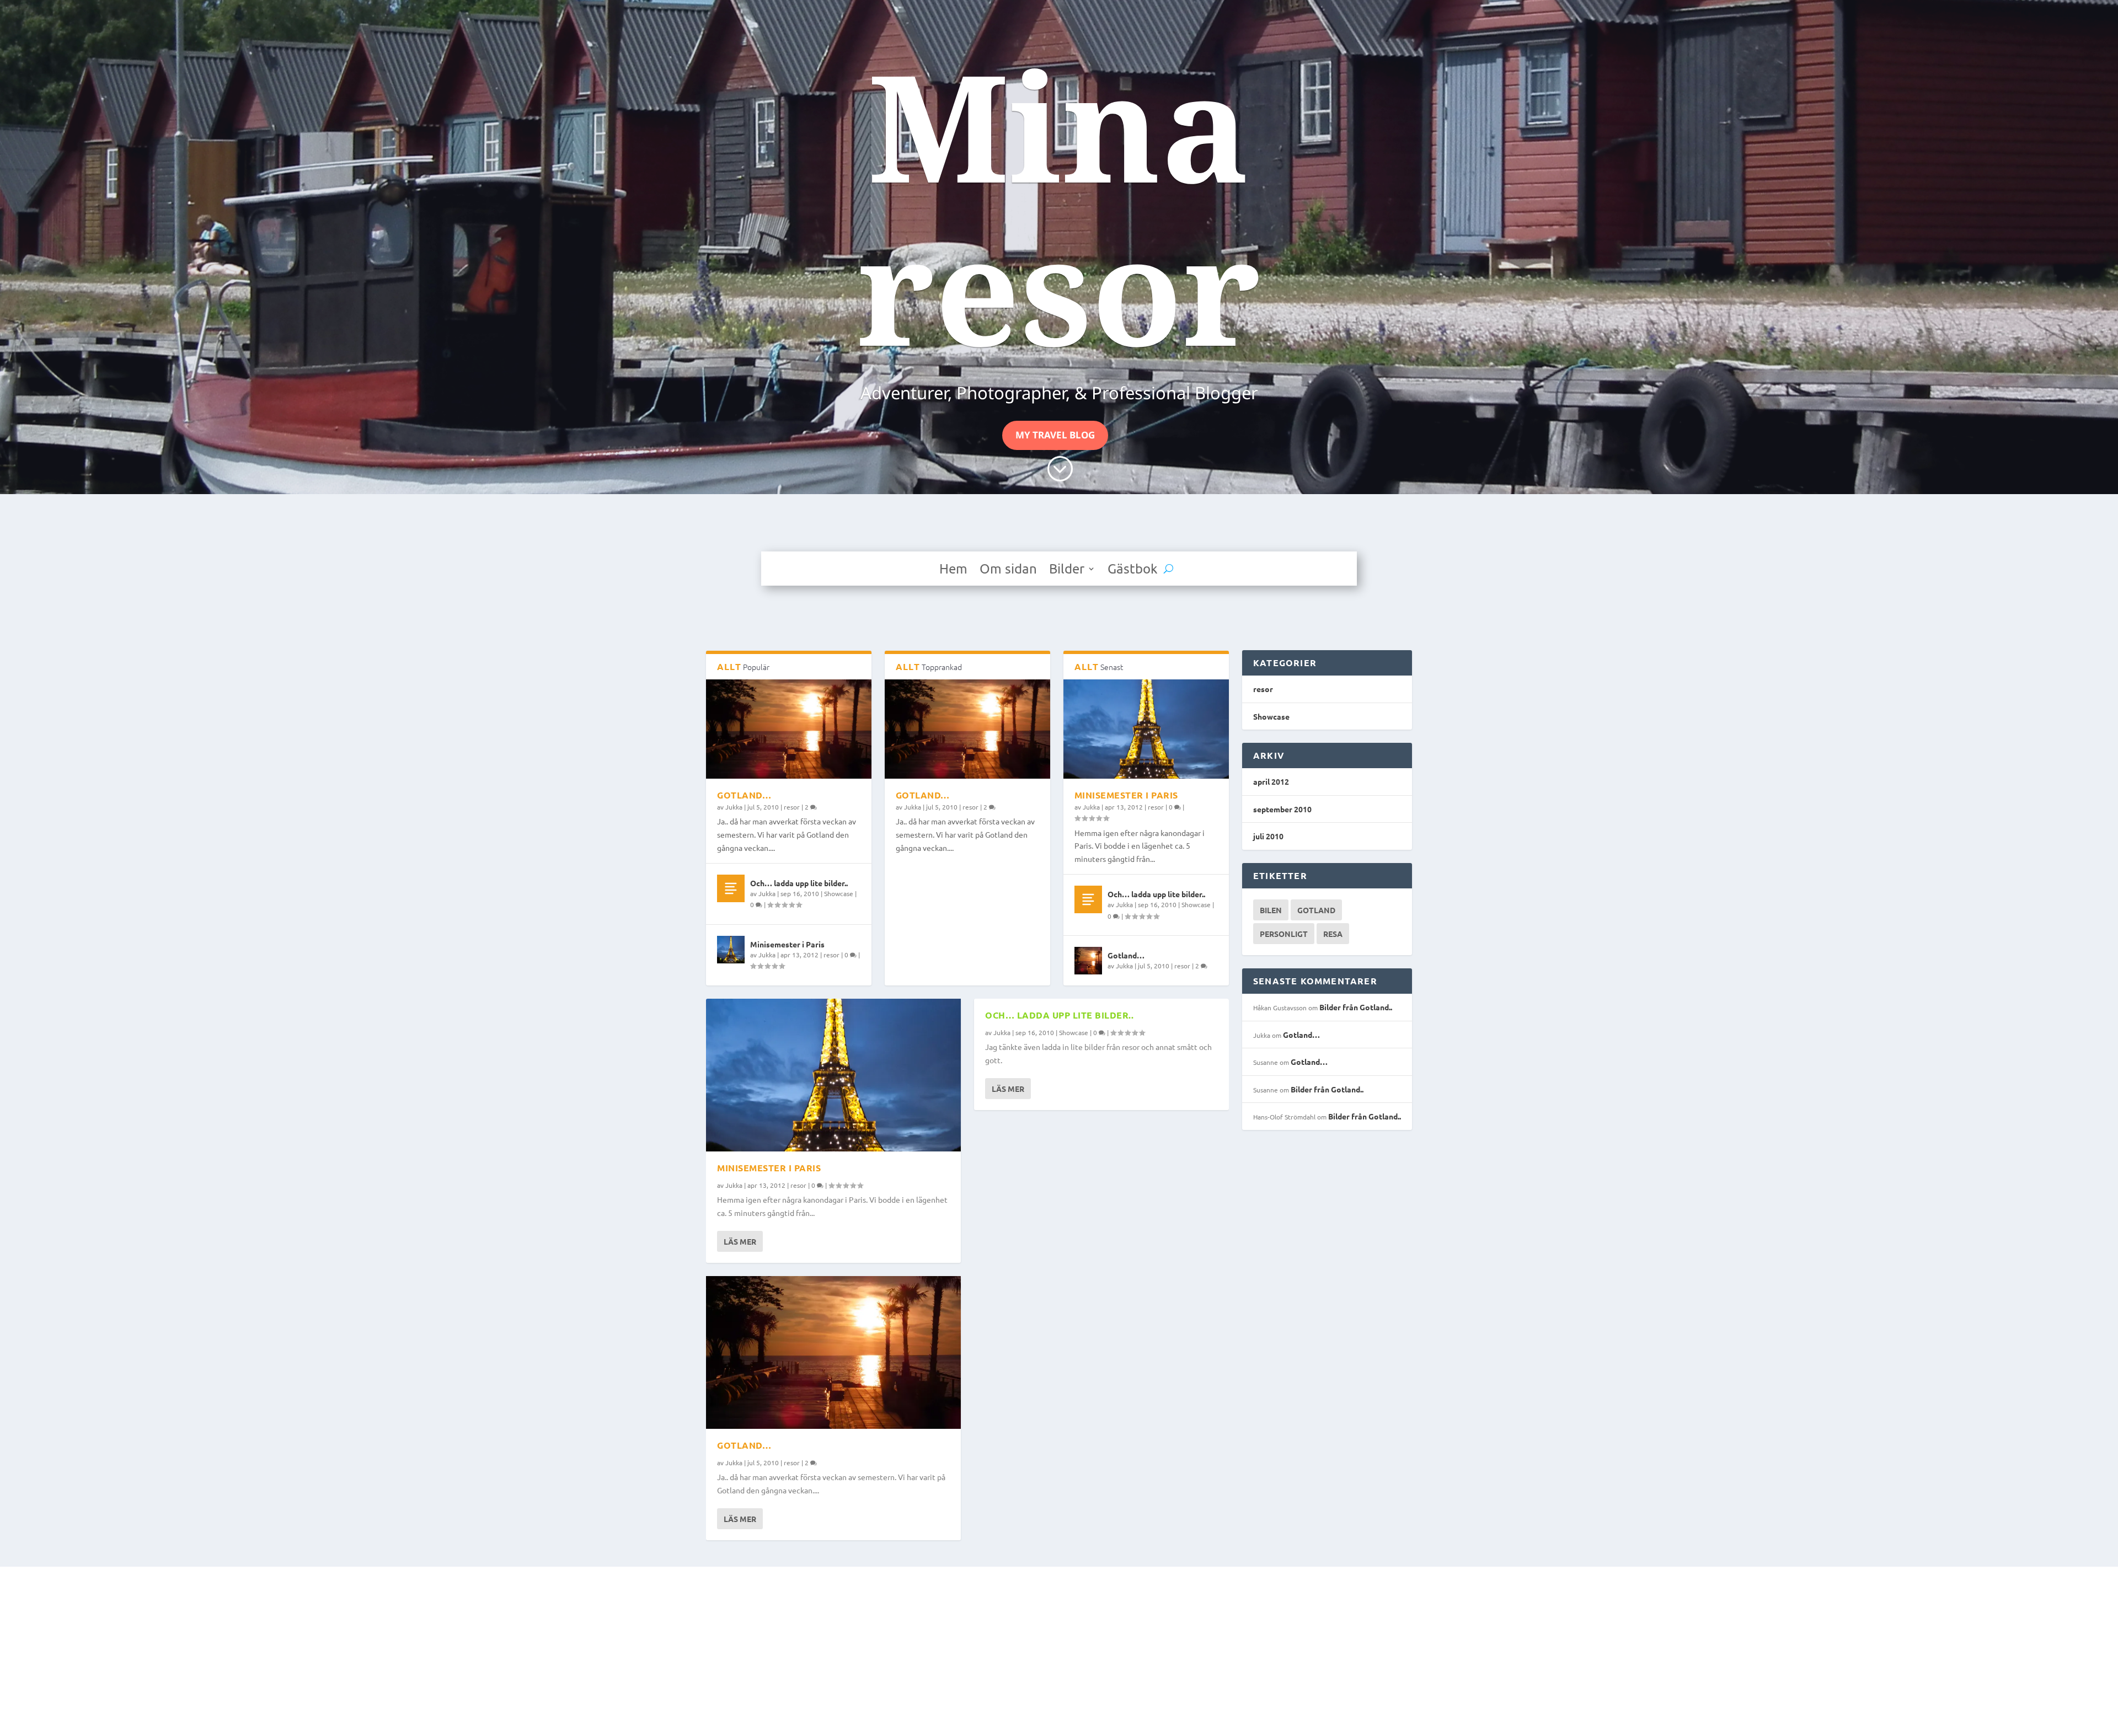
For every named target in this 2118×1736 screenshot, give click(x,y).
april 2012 (1271, 781)
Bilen (1271, 910)
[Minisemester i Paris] (731, 950)
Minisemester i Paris (787, 944)
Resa (1333, 934)
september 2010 (1282, 809)
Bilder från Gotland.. (1356, 1007)
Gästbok (1133, 570)
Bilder (1067, 570)
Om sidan (1008, 570)
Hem (953, 570)
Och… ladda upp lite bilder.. (799, 883)
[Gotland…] (789, 729)
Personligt (1284, 934)
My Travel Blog (1055, 435)
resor (792, 807)
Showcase (839, 893)
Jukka (734, 807)
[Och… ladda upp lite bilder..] (731, 888)
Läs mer (740, 1241)
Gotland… (744, 795)
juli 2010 (1268, 836)
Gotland (1316, 910)
